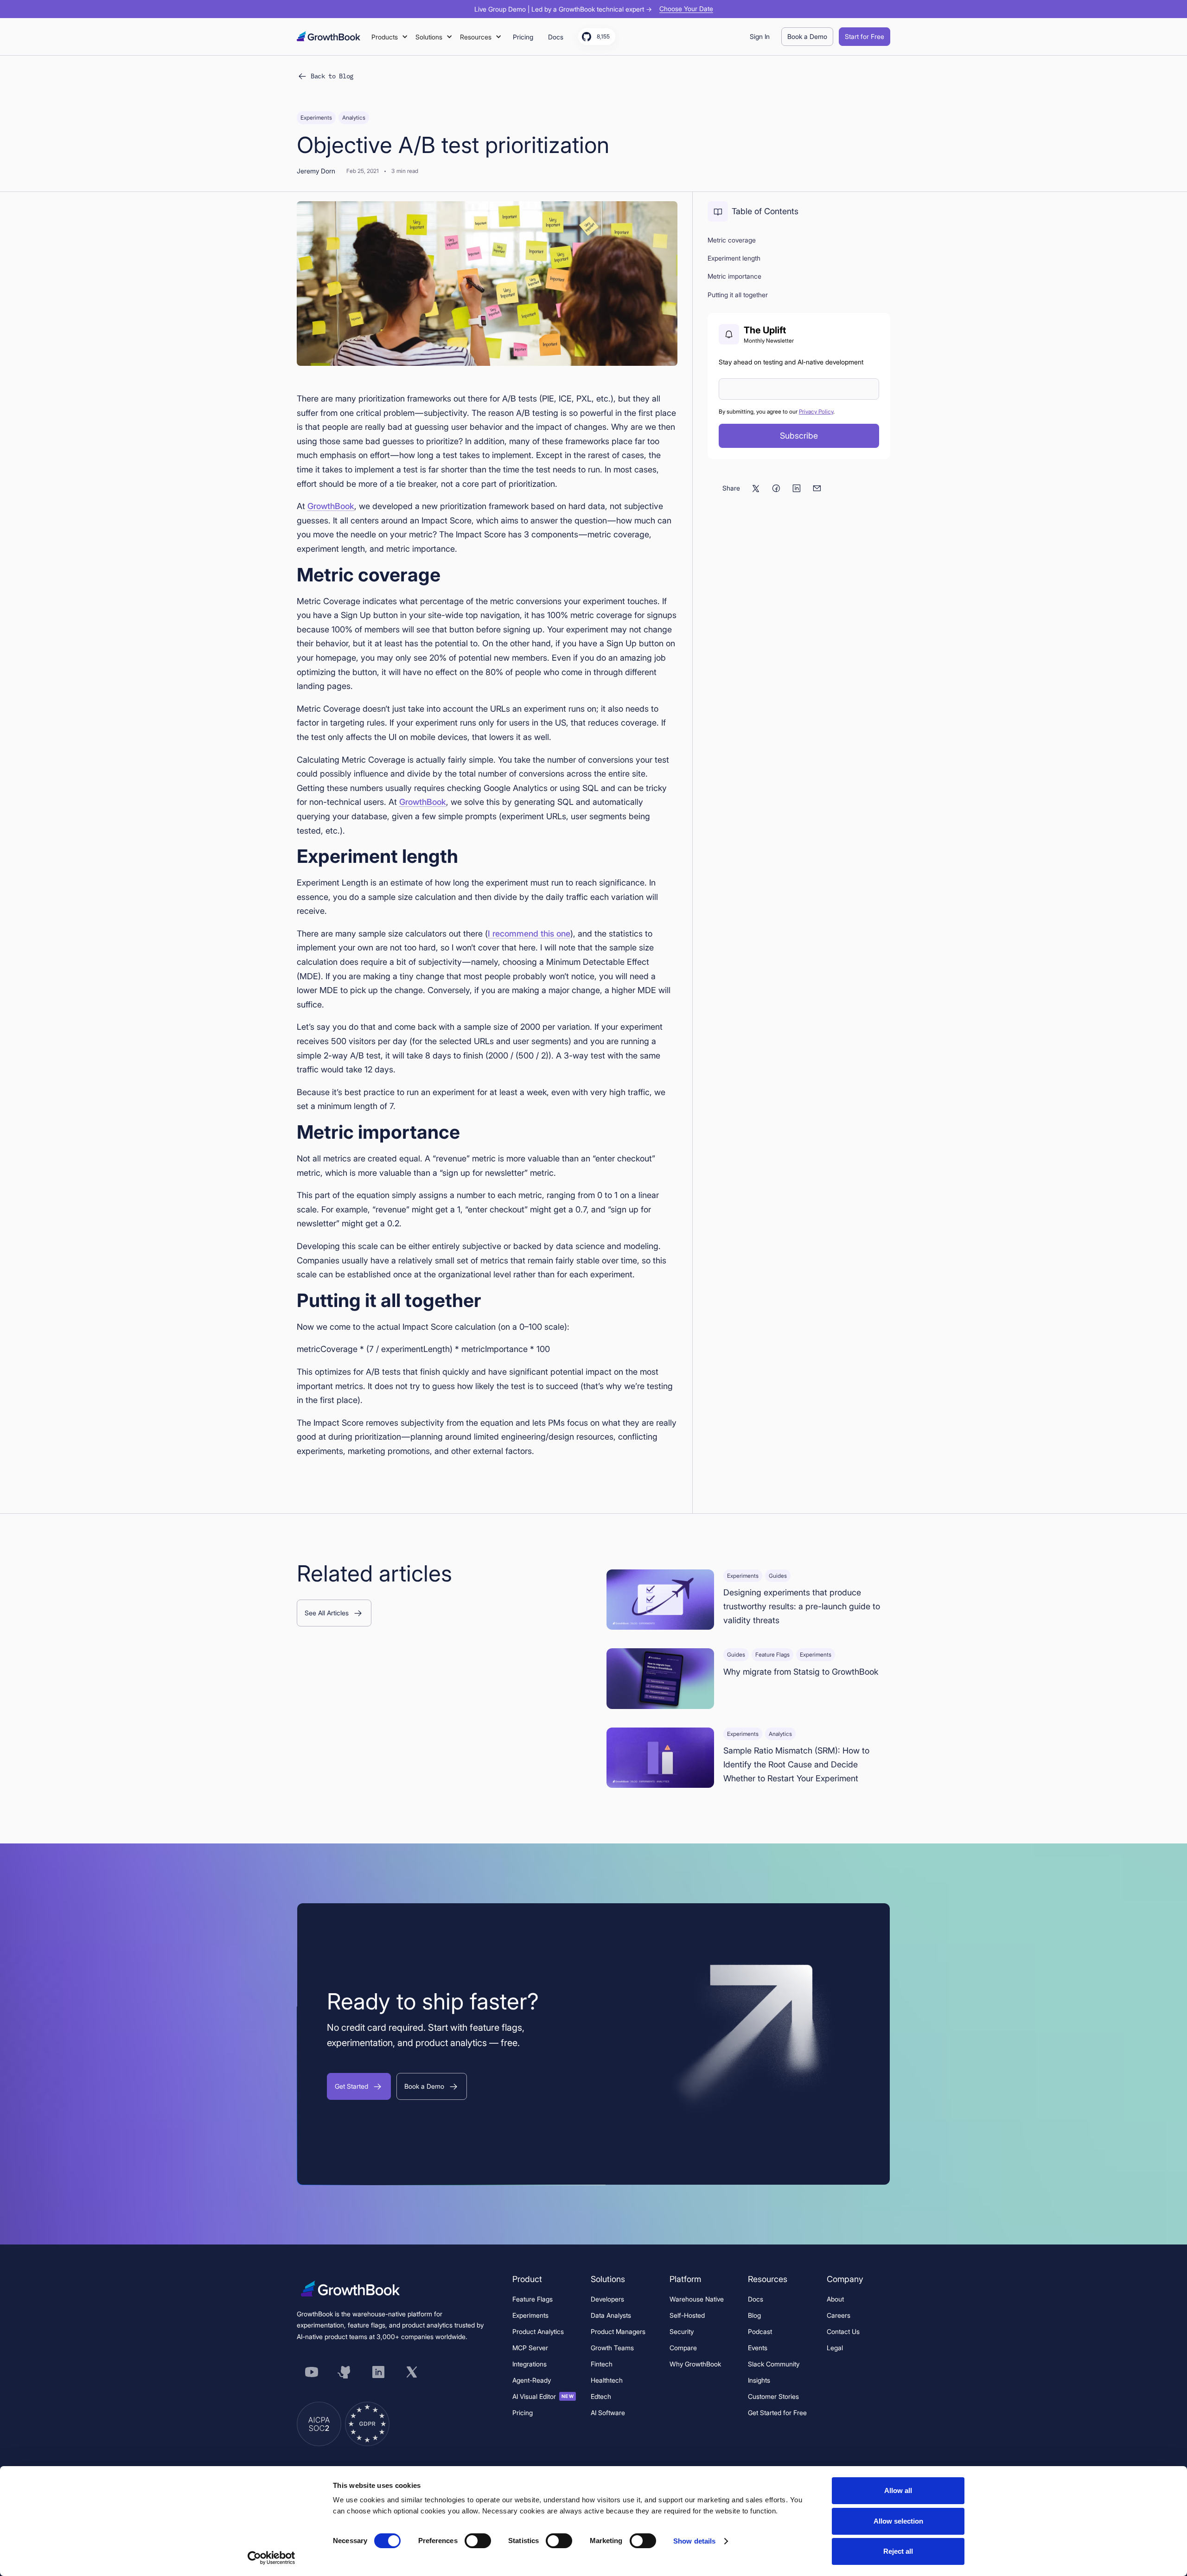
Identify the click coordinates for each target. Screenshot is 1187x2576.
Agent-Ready (532, 2380)
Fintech (602, 2364)
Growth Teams (612, 2348)
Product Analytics (538, 2331)
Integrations (530, 2364)
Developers (607, 2299)
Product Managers (618, 2331)
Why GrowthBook (695, 2364)
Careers (839, 2315)
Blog (754, 2315)
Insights (759, 2380)
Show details (694, 2541)
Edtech (601, 2396)
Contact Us (843, 2331)
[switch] (478, 2541)
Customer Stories (773, 2396)
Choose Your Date (686, 9)
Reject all (898, 2551)
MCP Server (530, 2348)
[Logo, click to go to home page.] (329, 36)
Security (682, 2331)
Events (758, 2348)
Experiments (530, 2315)
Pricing (523, 2413)
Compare (683, 2348)
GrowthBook (331, 506)
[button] (390, 37)
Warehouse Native (697, 2299)
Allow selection (898, 2521)
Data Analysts (611, 2315)
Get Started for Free (777, 2413)
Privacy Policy (816, 411)
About (835, 2299)
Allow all (898, 2490)
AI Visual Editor (543, 2396)
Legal (835, 2348)
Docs (756, 2299)
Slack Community (774, 2364)
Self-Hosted (687, 2315)
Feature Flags (533, 2299)
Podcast (760, 2331)
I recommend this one (529, 934)
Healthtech (607, 2380)
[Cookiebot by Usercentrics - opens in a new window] (271, 2558)
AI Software (608, 2413)
